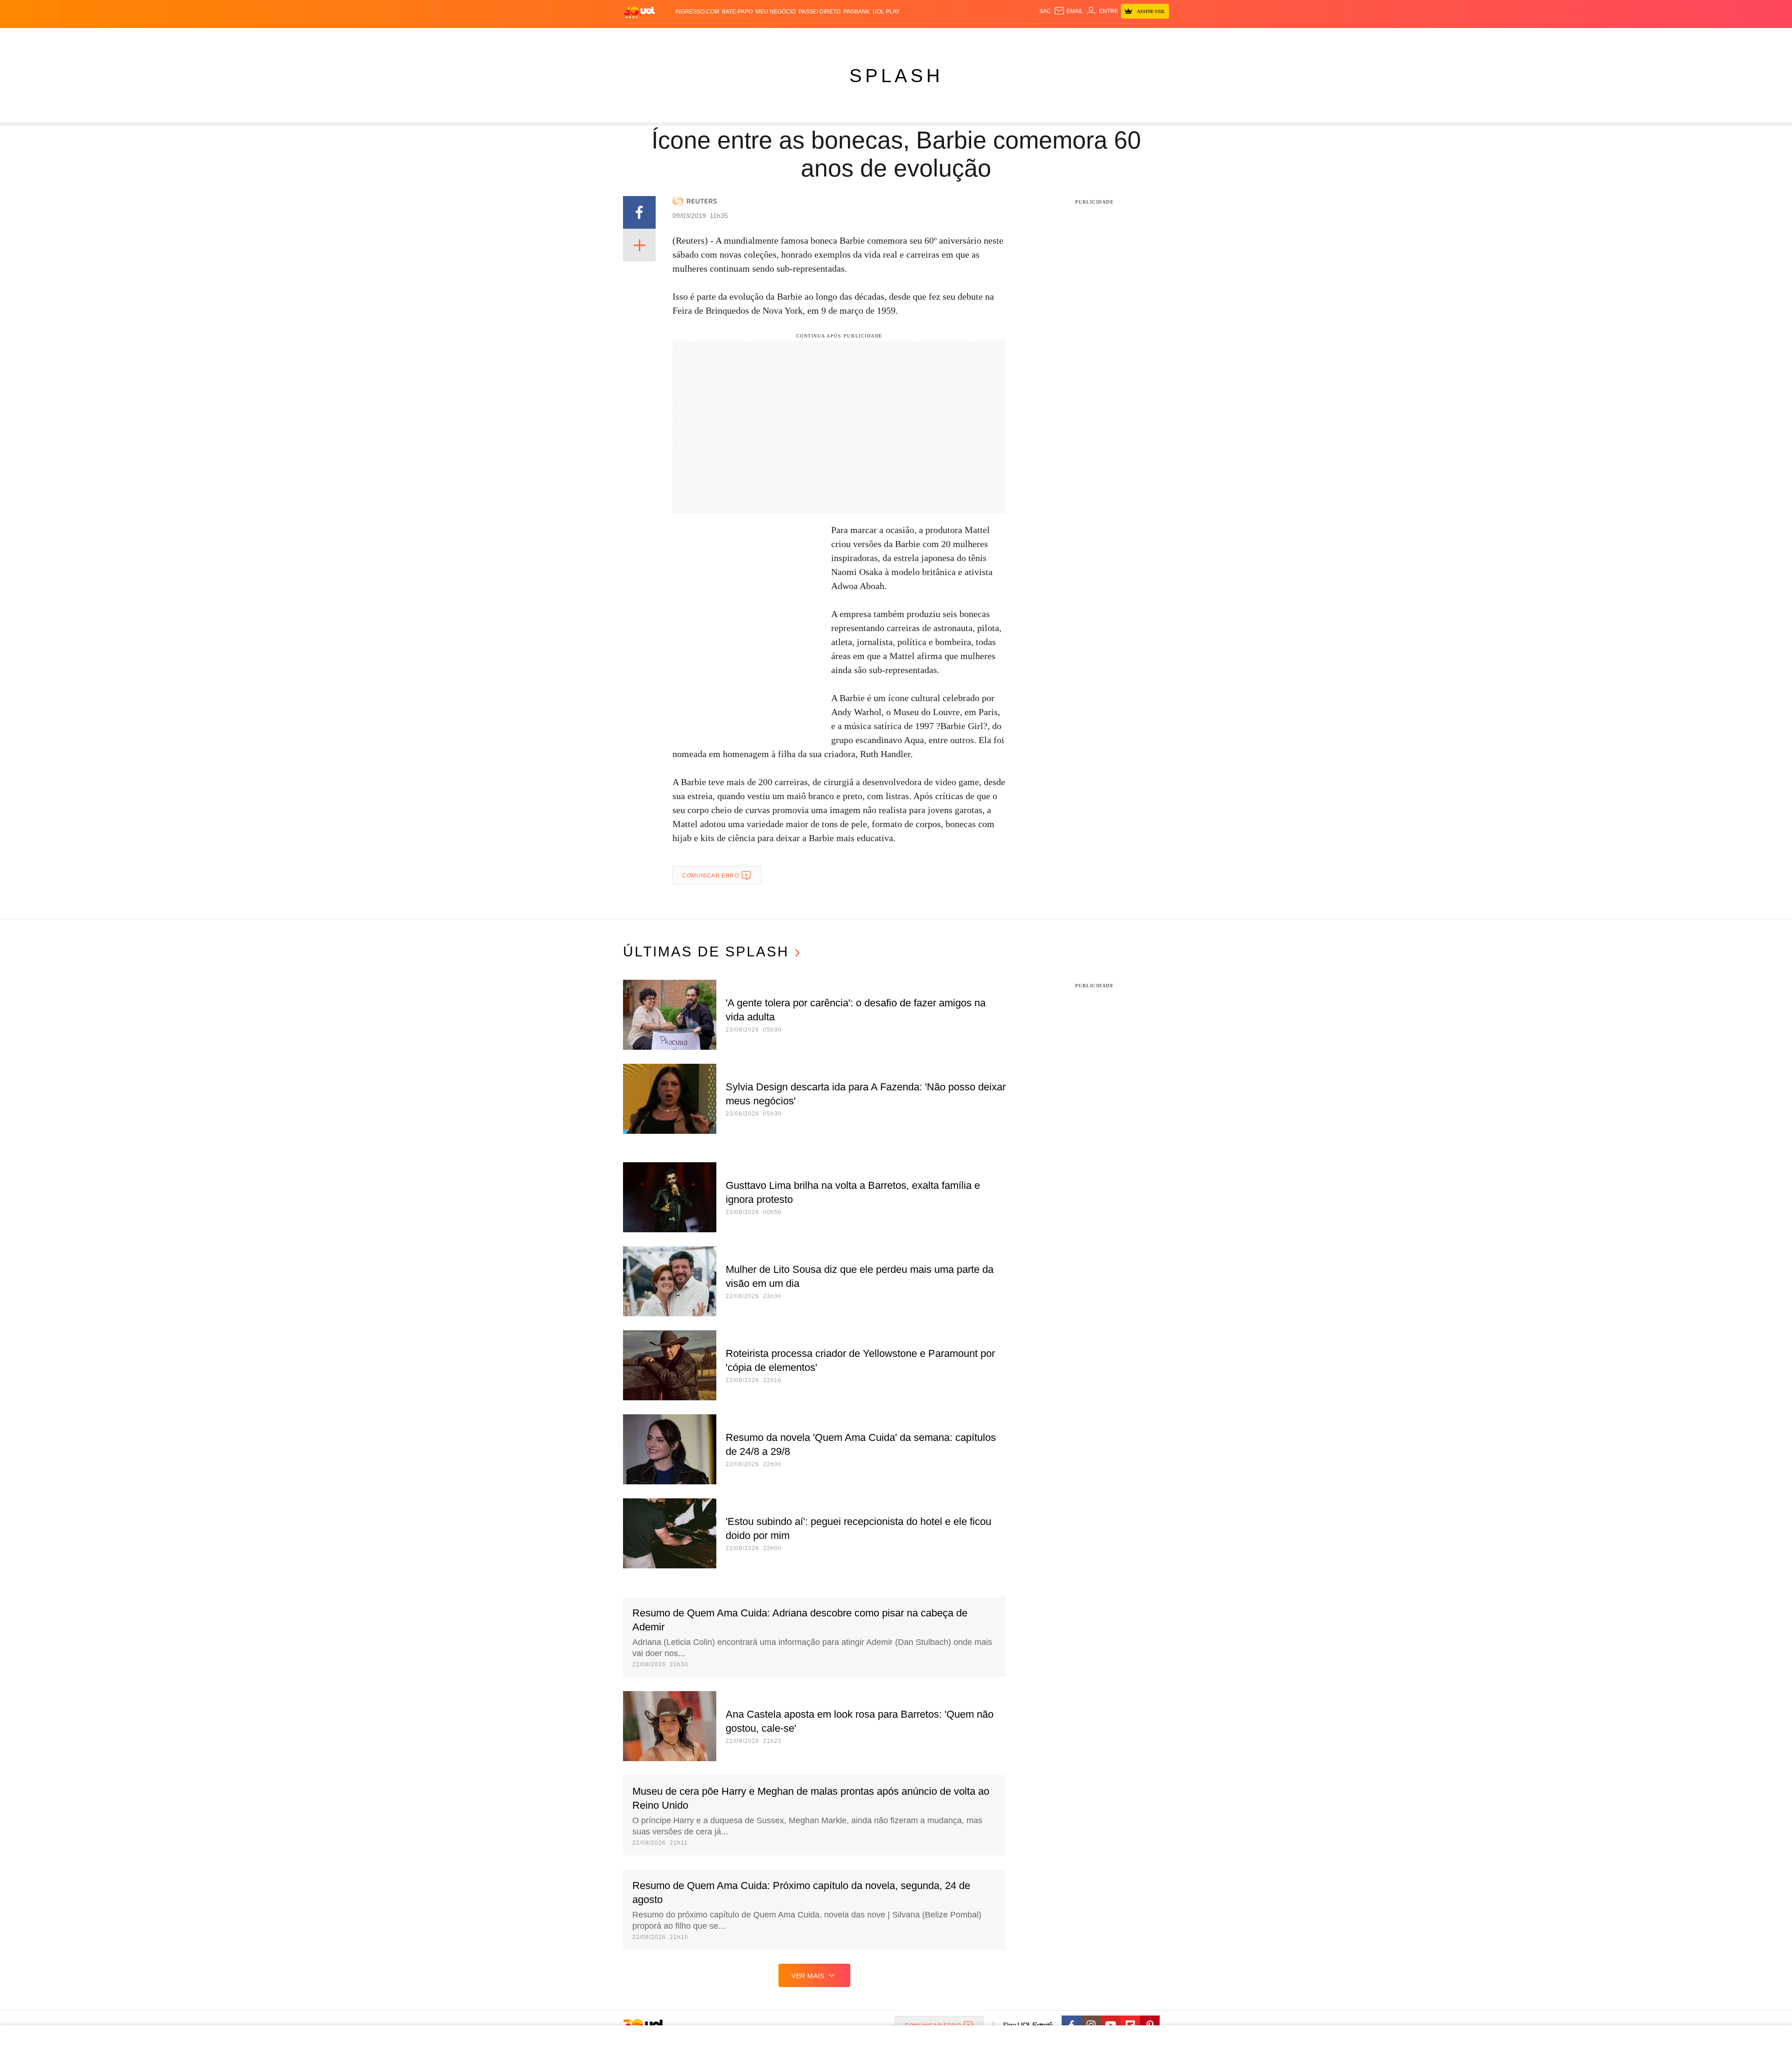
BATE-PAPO (737, 12)
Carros (780, 38)
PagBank (857, 12)
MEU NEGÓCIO (776, 12)
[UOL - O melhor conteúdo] (639, 12)
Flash (661, 38)
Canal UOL (1023, 38)
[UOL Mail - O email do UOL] (1068, 11)
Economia (812, 38)
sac (1045, 11)
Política (751, 38)
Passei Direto (819, 12)
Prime (1088, 38)
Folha (841, 38)
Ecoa (995, 38)
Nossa (1053, 38)
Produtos (632, 38)
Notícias (721, 38)
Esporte (867, 38)
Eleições (688, 38)
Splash (896, 38)
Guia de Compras (1147, 38)
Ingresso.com (697, 12)
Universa (926, 38)
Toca (1107, 38)
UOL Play (886, 12)
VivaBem (957, 38)
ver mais (808, 1976)
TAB (1071, 38)
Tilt (979, 38)
